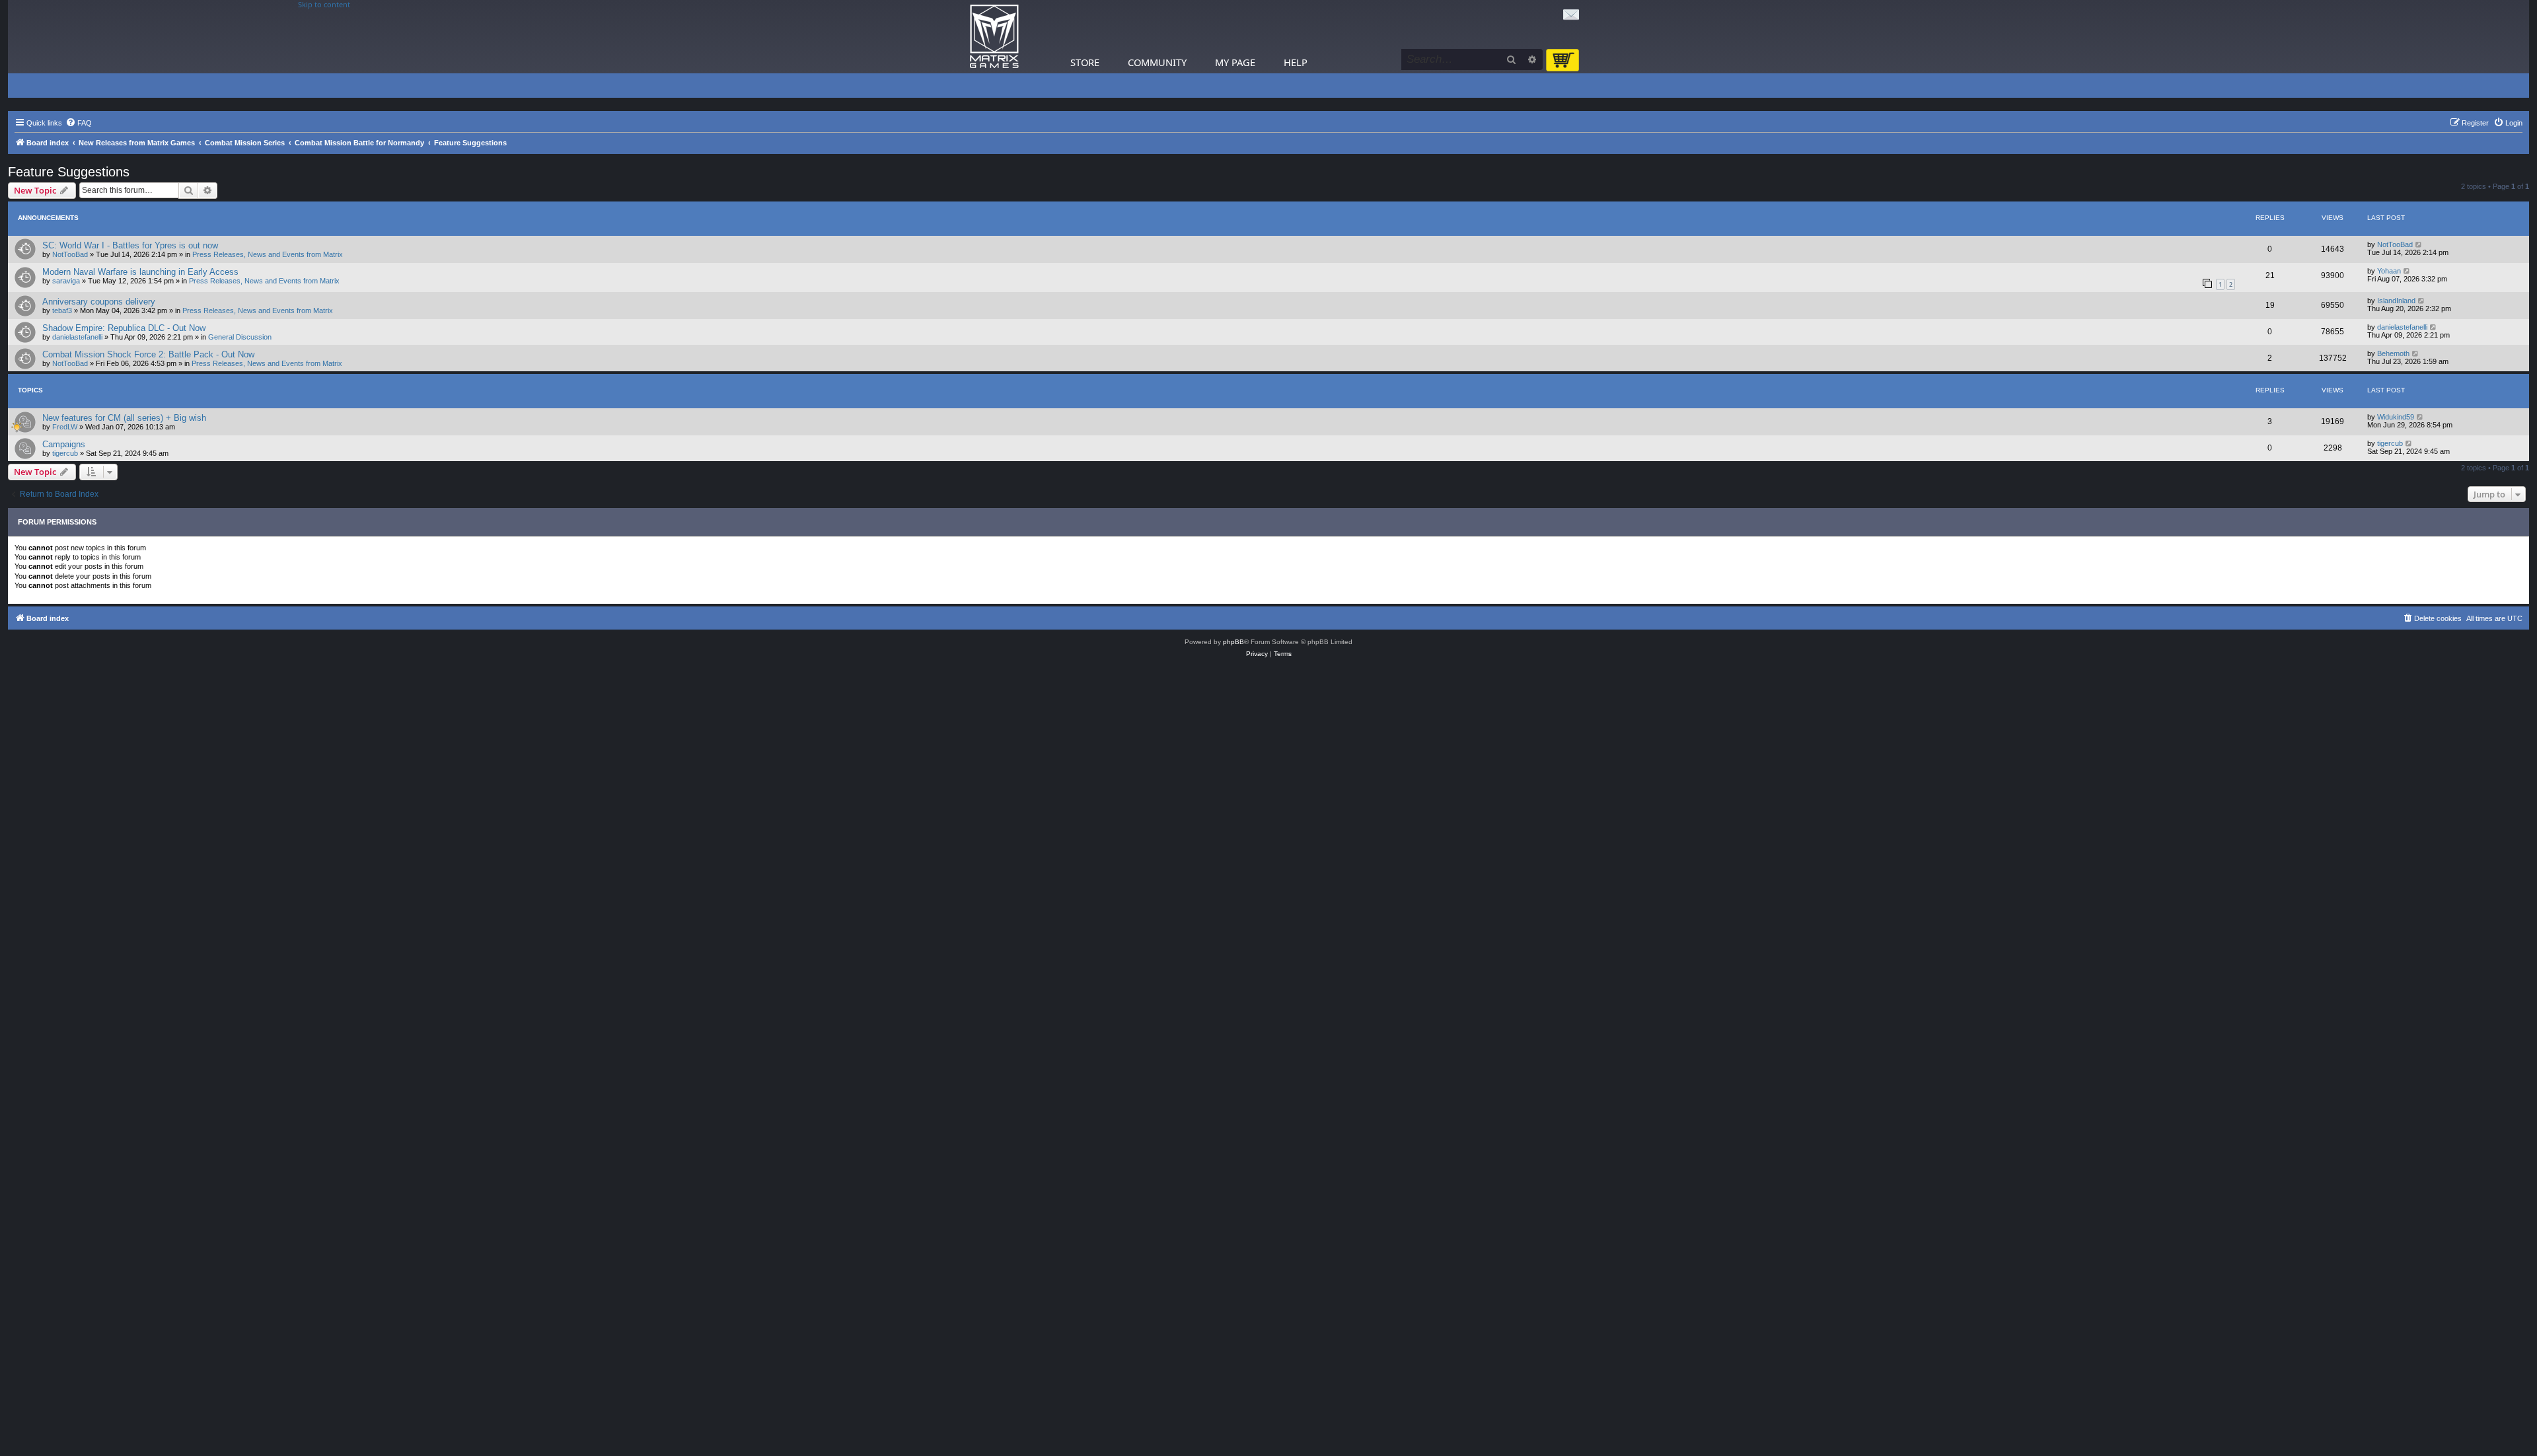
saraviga (66, 281)
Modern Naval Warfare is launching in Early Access (140, 272)
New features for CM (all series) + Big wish (124, 418)
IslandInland (2396, 301)
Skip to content (324, 5)
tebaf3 (62, 310)
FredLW (65, 427)
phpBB (1233, 642)
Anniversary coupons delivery (99, 302)
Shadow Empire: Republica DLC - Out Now (124, 328)
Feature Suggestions (69, 172)
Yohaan (2389, 271)
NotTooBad (70, 254)
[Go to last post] (2419, 244)
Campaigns (64, 444)
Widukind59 (2396, 417)
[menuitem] (79, 123)
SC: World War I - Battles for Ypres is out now (130, 245)
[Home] (994, 37)
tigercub (65, 453)
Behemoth (2393, 353)
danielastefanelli (77, 337)
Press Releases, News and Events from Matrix (268, 254)
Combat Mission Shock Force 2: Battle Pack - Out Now (148, 354)
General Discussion (240, 337)
